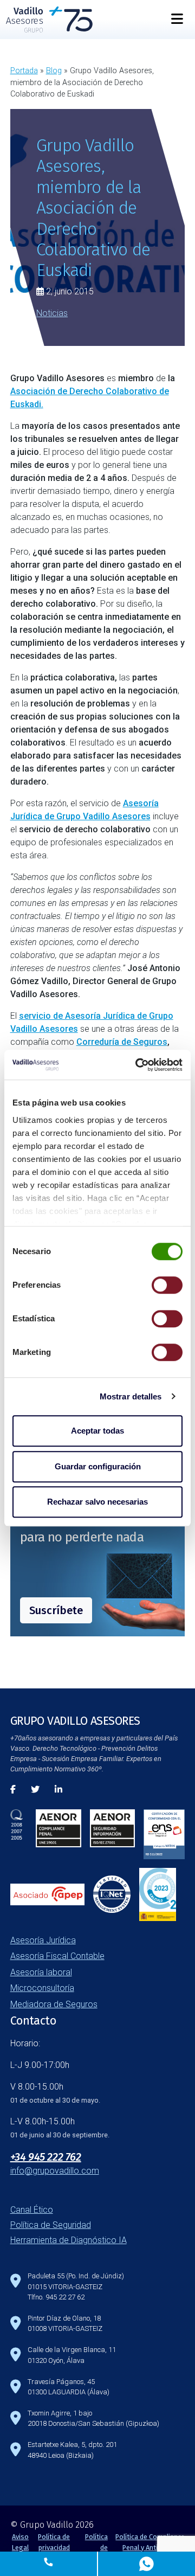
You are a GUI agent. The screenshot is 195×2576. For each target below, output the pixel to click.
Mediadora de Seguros (54, 2004)
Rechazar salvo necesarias (97, 1502)
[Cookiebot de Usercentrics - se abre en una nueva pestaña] (138, 1065)
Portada (24, 71)
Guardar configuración (98, 1466)
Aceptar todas (97, 1431)
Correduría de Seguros (122, 1042)
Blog (54, 71)
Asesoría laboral (41, 1972)
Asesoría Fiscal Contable (57, 1956)
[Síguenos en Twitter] (35, 1790)
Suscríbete (56, 1610)
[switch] (167, 1285)
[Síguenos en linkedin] (58, 1790)
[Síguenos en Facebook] (13, 1790)
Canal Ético (32, 2210)
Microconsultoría (42, 1988)
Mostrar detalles (131, 1396)
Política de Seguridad (51, 2225)
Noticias (52, 313)
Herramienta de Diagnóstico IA (69, 2240)
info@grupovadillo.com (55, 2171)
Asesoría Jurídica (43, 1940)
